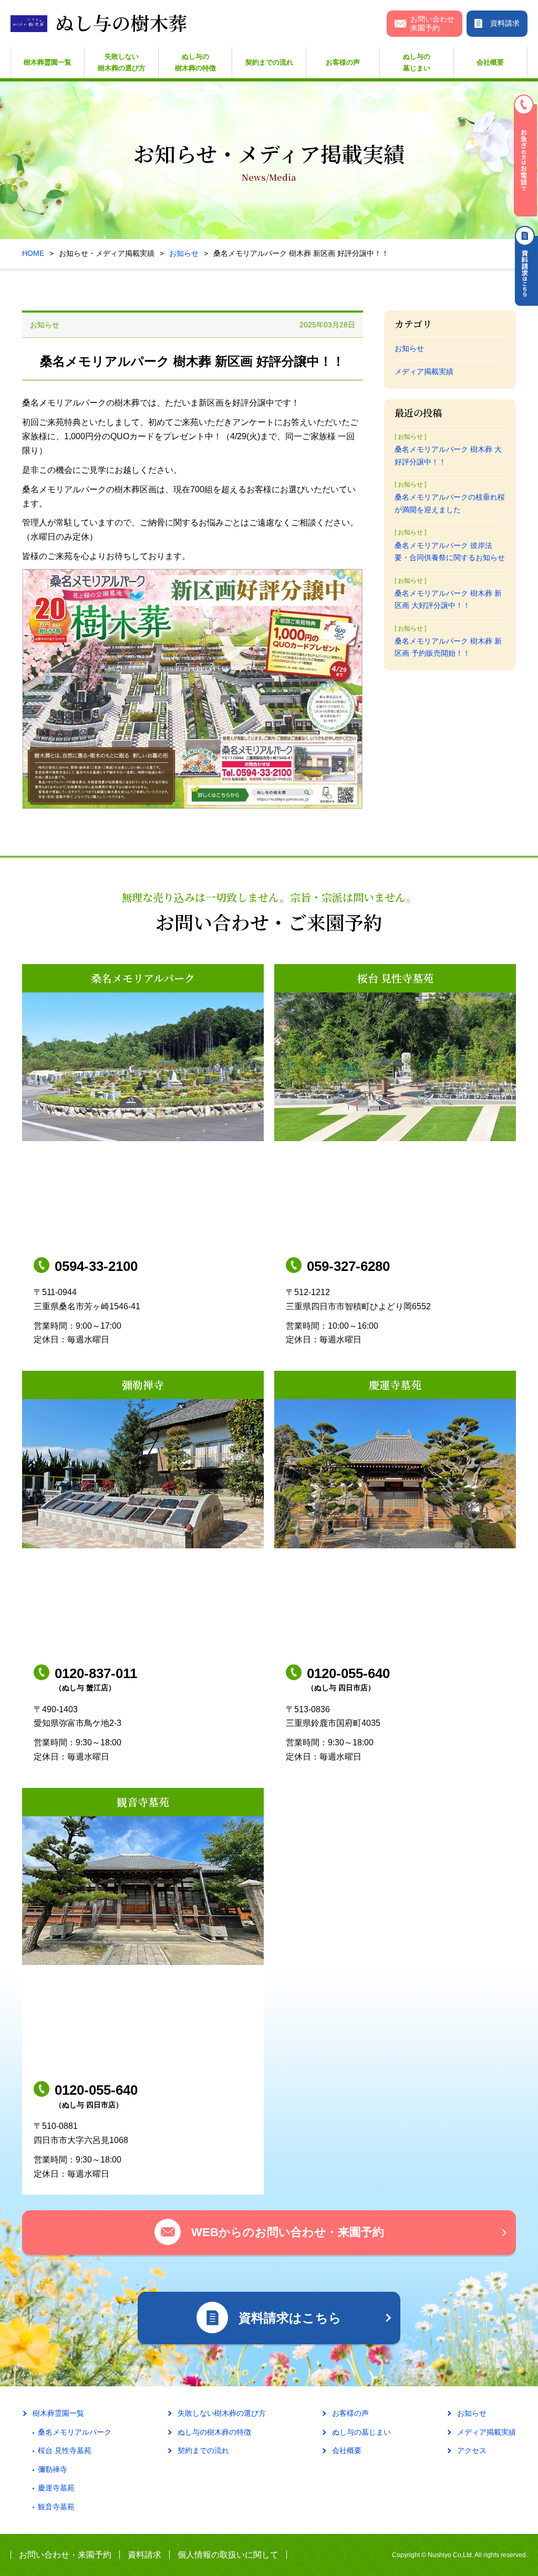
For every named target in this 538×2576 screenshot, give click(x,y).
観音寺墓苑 (56, 2507)
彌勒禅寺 (53, 2469)
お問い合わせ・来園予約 (65, 2555)
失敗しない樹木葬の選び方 (122, 62)
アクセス (472, 2450)
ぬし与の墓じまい (417, 62)
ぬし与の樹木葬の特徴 (195, 62)
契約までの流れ (269, 62)
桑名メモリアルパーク (75, 2432)
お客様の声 (343, 62)
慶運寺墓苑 (56, 2488)
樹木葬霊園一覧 (48, 62)
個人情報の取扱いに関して (228, 2555)
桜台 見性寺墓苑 (65, 2450)
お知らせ (184, 253)
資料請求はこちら (526, 266)
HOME (33, 253)
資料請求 (144, 2555)
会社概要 (490, 62)
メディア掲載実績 (424, 371)
